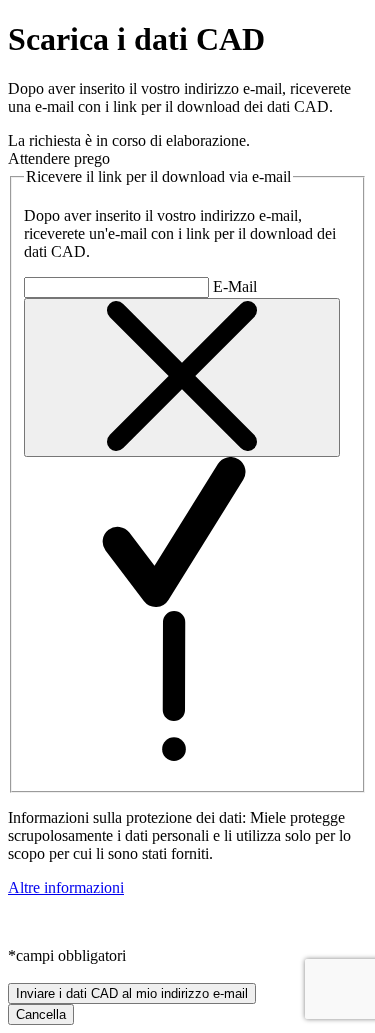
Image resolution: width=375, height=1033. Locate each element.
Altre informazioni (66, 887)
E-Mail (235, 286)
